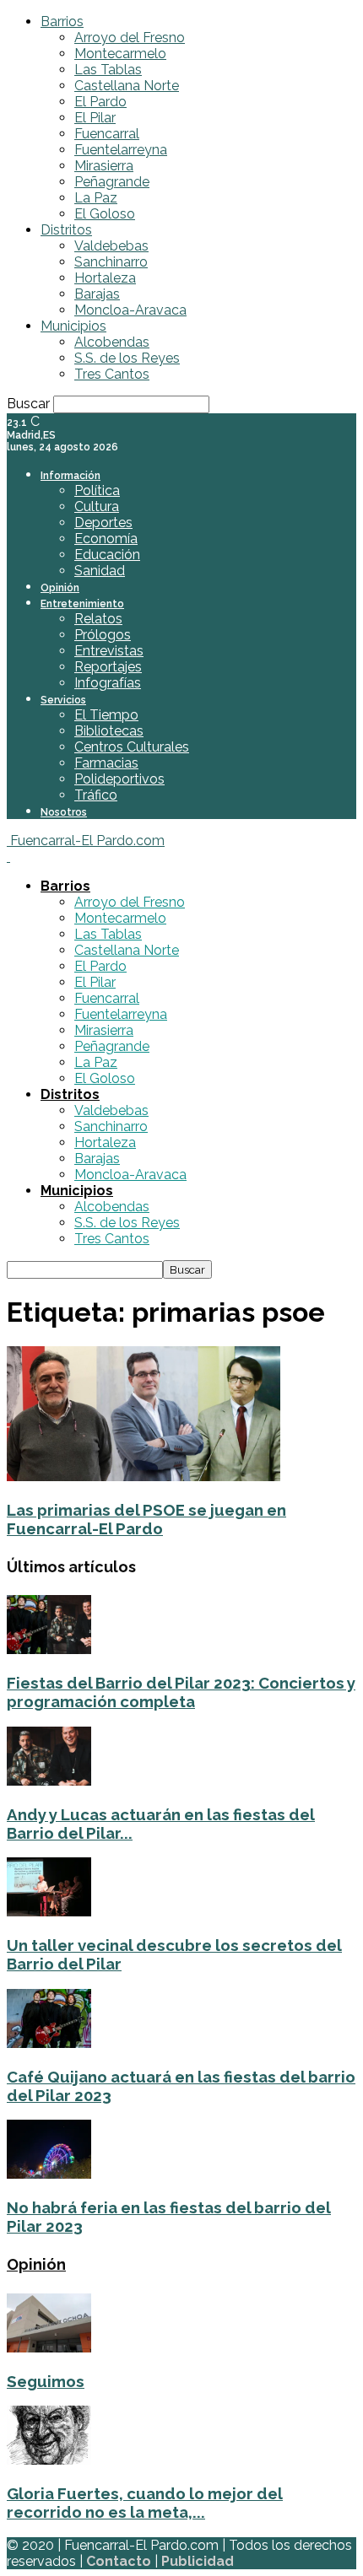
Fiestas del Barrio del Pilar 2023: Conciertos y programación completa (181, 1692)
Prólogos (103, 635)
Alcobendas (112, 342)
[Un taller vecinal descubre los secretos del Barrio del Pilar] (49, 1912)
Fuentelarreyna (121, 150)
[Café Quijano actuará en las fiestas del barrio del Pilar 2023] (49, 2043)
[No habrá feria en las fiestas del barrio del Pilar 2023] (49, 2174)
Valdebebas (111, 246)
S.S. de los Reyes (127, 358)
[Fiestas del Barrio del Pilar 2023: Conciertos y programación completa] (49, 1649)
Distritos (66, 230)
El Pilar (95, 118)
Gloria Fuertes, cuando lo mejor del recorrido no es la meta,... (145, 2503)
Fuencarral (107, 134)
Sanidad (100, 571)
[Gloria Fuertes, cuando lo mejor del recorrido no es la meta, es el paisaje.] (49, 2460)
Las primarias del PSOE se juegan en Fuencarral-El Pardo (146, 1519)
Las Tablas (108, 70)
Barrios (62, 22)
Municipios (73, 326)
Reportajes (108, 667)
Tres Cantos (112, 374)
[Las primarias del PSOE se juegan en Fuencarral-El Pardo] (144, 1477)
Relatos (98, 619)
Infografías (108, 683)
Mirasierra (104, 166)
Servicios (63, 700)
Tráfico (96, 795)
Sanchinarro (111, 262)
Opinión (60, 588)
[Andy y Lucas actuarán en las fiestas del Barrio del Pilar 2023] (49, 1781)
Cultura (97, 507)
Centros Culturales (132, 747)
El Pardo (100, 102)
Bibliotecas (109, 731)
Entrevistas (109, 651)
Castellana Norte (127, 86)
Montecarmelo (120, 54)
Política (97, 490)
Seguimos (46, 2381)
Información (70, 476)
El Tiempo (106, 715)
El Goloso (105, 214)
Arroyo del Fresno (130, 38)
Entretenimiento (82, 604)
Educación (107, 555)
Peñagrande (112, 182)
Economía (106, 539)
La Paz (96, 198)
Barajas (97, 294)
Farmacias (106, 763)
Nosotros (64, 812)
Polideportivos (119, 779)
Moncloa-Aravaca (130, 310)
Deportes (103, 523)
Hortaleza (105, 278)
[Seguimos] (49, 2348)
